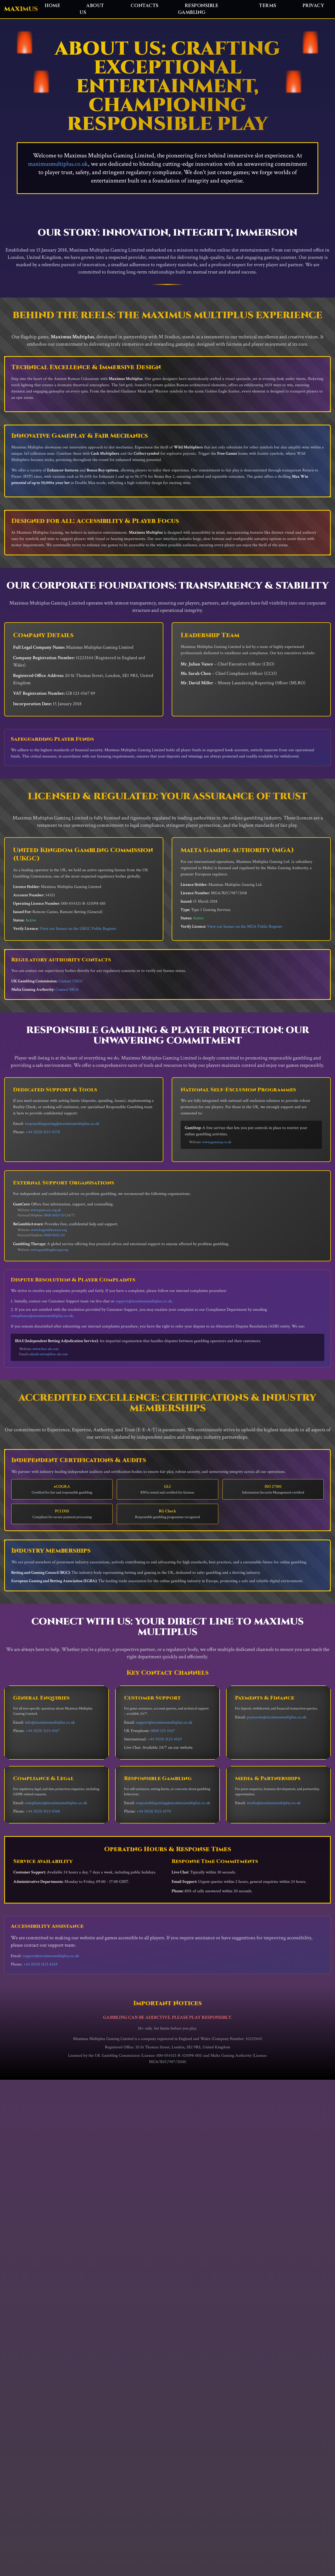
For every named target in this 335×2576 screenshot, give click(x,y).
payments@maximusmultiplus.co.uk (277, 1717)
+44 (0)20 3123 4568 (43, 1811)
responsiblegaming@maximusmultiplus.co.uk (62, 1124)
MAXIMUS (21, 9)
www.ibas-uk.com (46, 1349)
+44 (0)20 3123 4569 (165, 1739)
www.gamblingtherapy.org (49, 1250)
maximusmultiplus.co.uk (58, 164)
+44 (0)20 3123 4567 (43, 1731)
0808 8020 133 (54, 1215)
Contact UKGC (71, 981)
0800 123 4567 (163, 1731)
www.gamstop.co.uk (217, 1142)
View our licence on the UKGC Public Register (78, 929)
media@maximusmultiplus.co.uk (274, 1803)
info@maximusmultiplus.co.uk (50, 1722)
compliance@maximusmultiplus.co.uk (42, 1316)
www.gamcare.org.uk (46, 1210)
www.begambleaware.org (49, 1230)
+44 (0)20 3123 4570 (43, 1132)
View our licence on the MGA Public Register (245, 927)
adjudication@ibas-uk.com (48, 1354)
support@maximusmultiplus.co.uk (144, 1301)
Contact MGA (67, 990)
